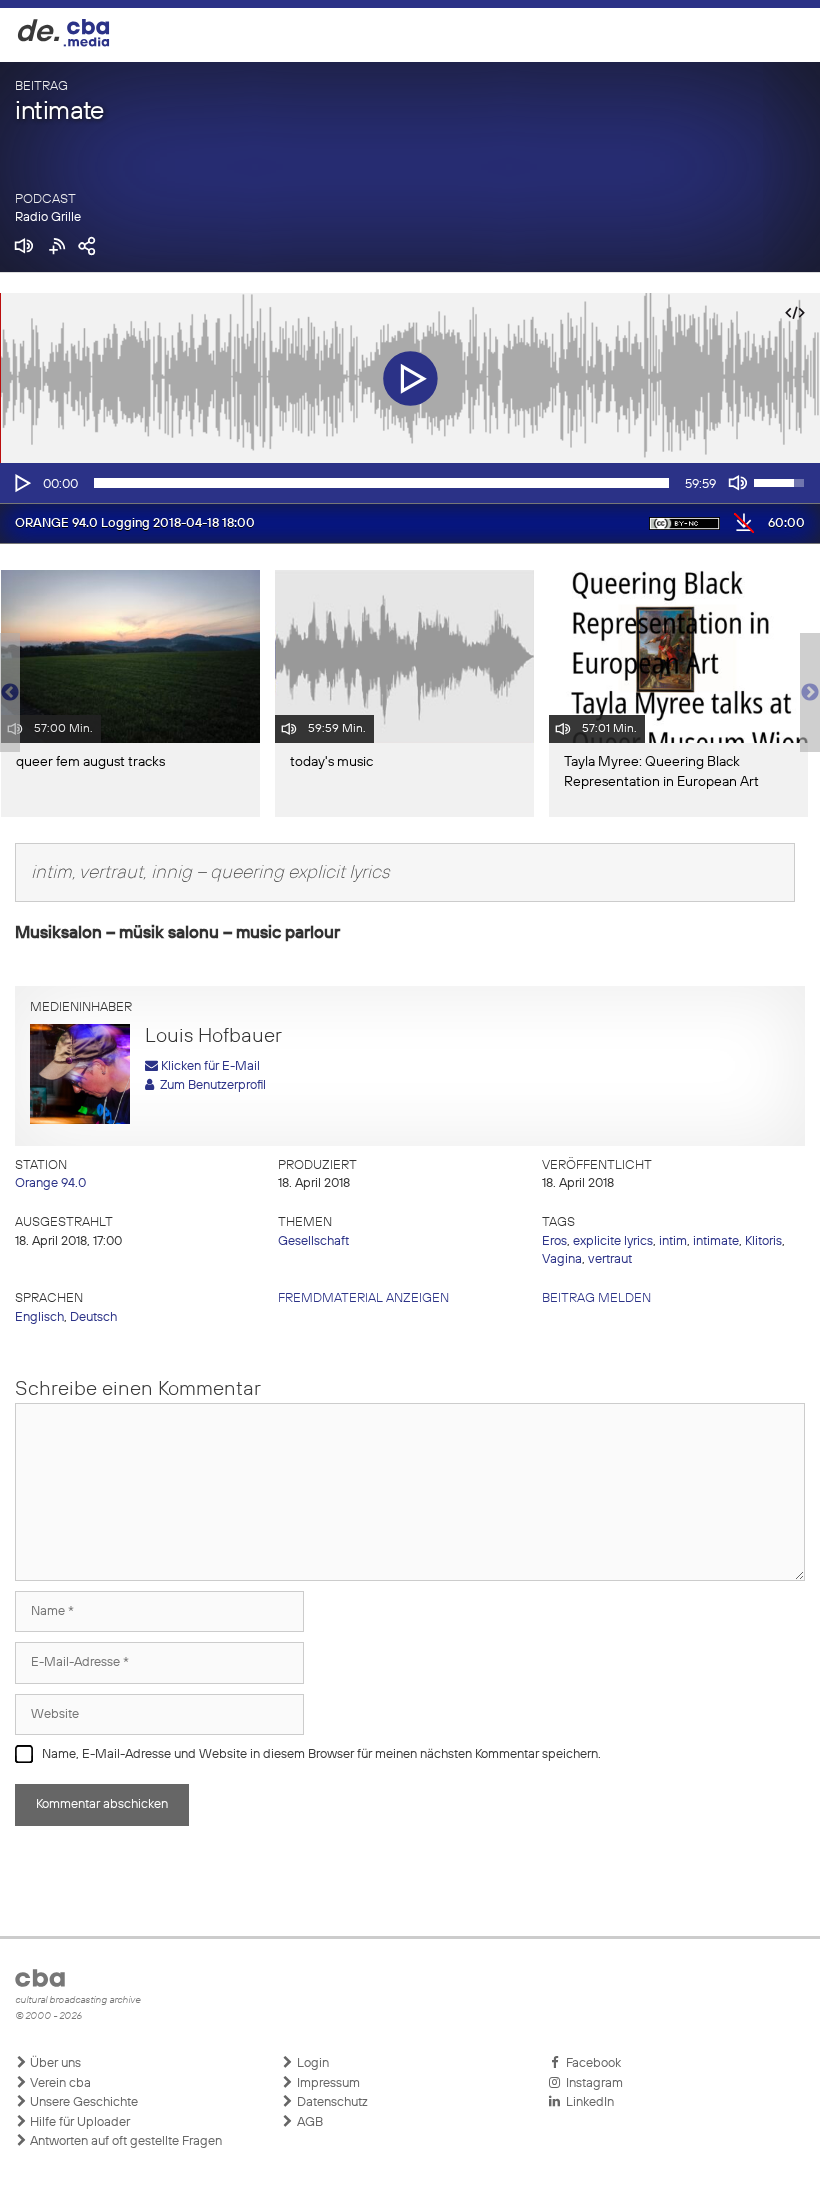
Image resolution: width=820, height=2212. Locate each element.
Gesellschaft (313, 1241)
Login (311, 2063)
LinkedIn (587, 2102)
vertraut (610, 1259)
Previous (10, 693)
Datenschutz (331, 2102)
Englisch (39, 1317)
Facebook (590, 2063)
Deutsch (93, 1317)
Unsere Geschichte (82, 2102)
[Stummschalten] (738, 483)
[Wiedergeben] (21, 483)
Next (810, 693)
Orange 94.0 (50, 1183)
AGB (308, 2122)
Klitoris (763, 1241)
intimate (716, 1241)
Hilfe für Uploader (78, 2122)
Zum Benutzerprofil (210, 1085)
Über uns (54, 2063)
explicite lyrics (613, 1241)
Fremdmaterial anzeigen (363, 1298)
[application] (410, 483)
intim (673, 1241)
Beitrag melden (596, 1298)
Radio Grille (48, 217)
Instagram (591, 2083)
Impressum (327, 2083)
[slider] (381, 483)
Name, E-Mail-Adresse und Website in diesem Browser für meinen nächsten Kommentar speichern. (321, 1754)
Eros (554, 1241)
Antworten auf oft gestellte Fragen (124, 2141)
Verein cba (59, 2083)
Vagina (562, 1259)
